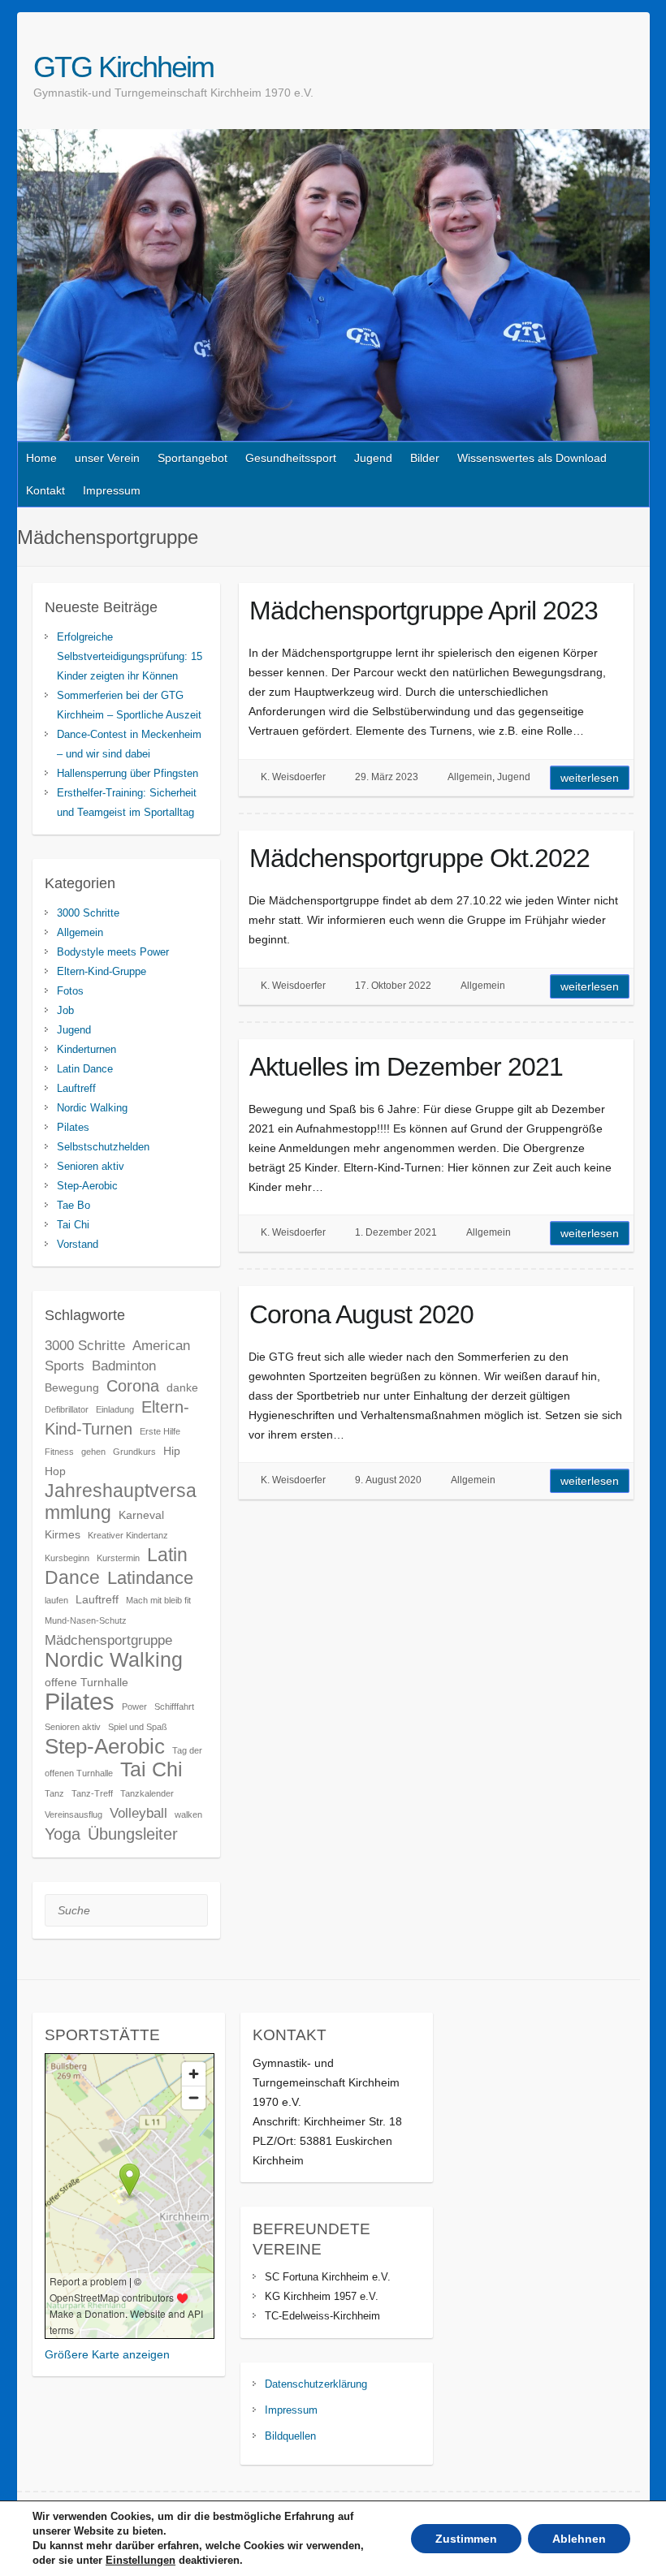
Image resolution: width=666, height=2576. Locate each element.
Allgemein (470, 777)
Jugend (373, 458)
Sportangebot (192, 458)
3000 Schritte (88, 913)
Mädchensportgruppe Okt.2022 (419, 858)
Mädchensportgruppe (108, 1640)
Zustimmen (466, 2539)
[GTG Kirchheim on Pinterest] (640, 67)
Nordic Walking (92, 1108)
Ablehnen (579, 2539)
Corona (133, 1386)
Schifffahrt (174, 1707)
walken (188, 1814)
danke (182, 1387)
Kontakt (45, 490)
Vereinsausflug (74, 1814)
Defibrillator (67, 1409)
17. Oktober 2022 (393, 986)
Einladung (115, 1409)
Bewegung (72, 1387)
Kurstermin (118, 1558)
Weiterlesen (590, 778)
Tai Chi (73, 1225)
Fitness (59, 1452)
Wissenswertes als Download (532, 458)
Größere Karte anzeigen (107, 2354)
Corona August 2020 (361, 1314)
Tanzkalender (147, 1793)
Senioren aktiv (91, 1166)
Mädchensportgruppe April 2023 (424, 611)
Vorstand (78, 1244)
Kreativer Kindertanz (128, 1535)
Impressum (112, 490)
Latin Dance (85, 1069)
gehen (93, 1452)
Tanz (54, 1793)
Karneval (141, 1515)
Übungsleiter (133, 1834)
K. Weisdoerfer (293, 777)
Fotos (70, 991)
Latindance (150, 1578)
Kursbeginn (67, 1558)
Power (134, 1707)
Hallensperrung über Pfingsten (128, 773)
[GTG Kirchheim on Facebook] (621, 67)
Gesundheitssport (291, 458)
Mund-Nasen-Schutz (86, 1620)
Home (41, 458)
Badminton (124, 1366)
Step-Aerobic (87, 1186)
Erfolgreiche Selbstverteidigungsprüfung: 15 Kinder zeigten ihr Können (130, 656)
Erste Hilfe (160, 1431)
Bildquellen (290, 2436)
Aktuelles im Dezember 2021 (406, 1067)
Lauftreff (76, 1088)
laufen (56, 1600)
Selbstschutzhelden (103, 1147)
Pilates (73, 1127)
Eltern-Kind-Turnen (117, 1418)
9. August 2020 (388, 1480)
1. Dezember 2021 (396, 1232)
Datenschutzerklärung (316, 2384)
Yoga (63, 1834)
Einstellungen (141, 2560)
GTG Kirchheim (123, 67)
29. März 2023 (387, 777)
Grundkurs (134, 1452)
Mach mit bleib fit (158, 1600)
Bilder (425, 458)
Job (65, 1010)
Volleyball (138, 1813)
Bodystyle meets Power (113, 952)
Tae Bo (74, 1205)
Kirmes (63, 1534)
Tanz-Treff (92, 1793)
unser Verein (107, 458)
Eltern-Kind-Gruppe (102, 971)
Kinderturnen (86, 1049)
